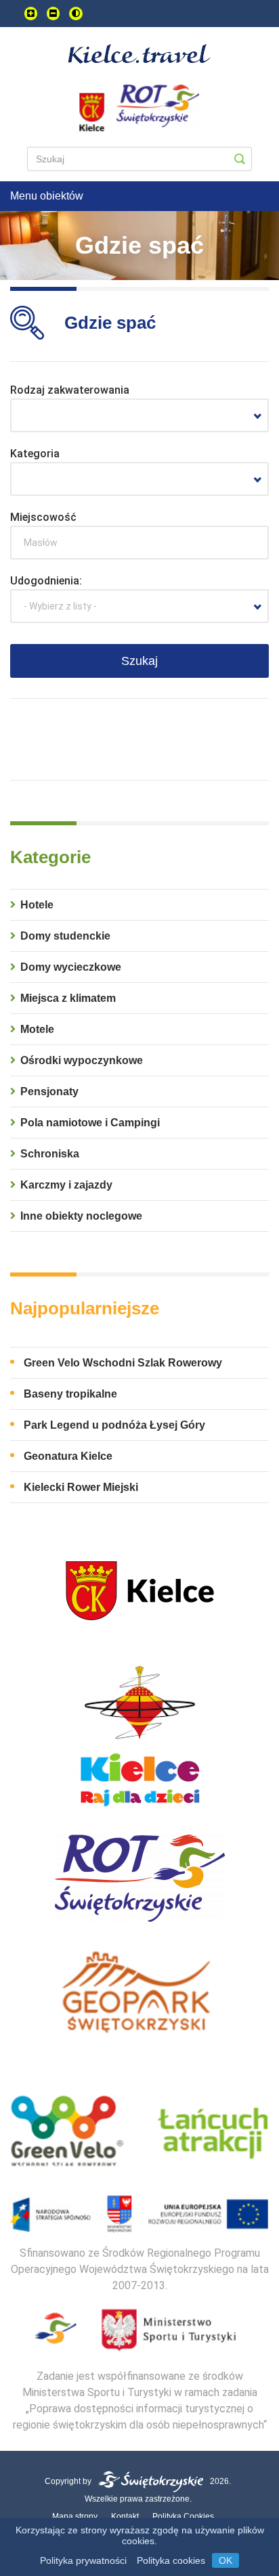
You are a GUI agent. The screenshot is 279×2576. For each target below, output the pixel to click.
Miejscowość (43, 517)
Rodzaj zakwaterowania (70, 390)
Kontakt (125, 2516)
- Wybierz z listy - (60, 606)
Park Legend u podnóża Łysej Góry (114, 1425)
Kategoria (35, 454)
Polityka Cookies (183, 2516)
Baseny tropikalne (70, 1394)
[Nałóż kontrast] (76, 14)
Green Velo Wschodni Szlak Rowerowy (123, 1363)
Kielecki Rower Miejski (81, 1487)
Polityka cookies (171, 2560)
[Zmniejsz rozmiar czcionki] (53, 14)
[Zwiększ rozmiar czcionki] (31, 14)
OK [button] (226, 2560)
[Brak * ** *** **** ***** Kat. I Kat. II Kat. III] (139, 479)
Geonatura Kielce (68, 1456)
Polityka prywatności (83, 2560)
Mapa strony (75, 2516)
